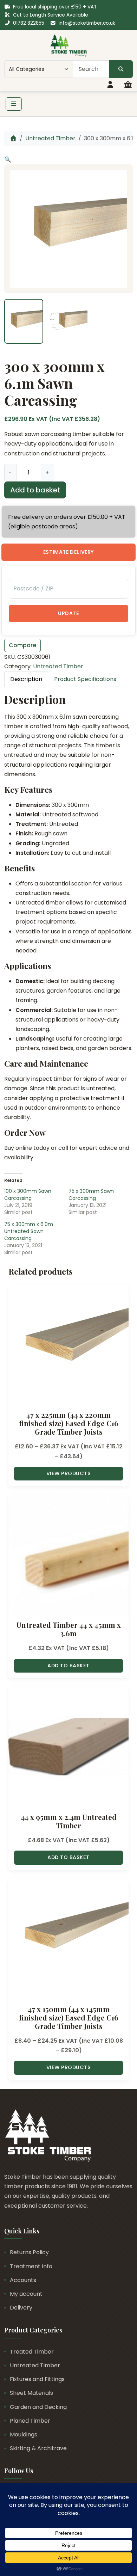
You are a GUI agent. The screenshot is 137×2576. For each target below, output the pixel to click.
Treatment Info (31, 2266)
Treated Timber (32, 2352)
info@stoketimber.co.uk (87, 23)
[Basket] (128, 85)
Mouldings (24, 2434)
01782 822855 (29, 23)
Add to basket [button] (68, 1666)
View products (69, 1473)
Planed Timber (30, 2421)
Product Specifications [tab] (85, 679)
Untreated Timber (50, 138)
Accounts (23, 2280)
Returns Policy (29, 2252)
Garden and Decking (38, 2407)
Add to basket (35, 490)
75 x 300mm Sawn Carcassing (91, 1195)
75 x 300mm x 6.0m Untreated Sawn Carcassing (29, 1231)
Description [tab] (26, 679)
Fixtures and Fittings (37, 2379)
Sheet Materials (31, 2393)
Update (68, 613)
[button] (8, 160)
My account (26, 2294)
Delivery (21, 2308)
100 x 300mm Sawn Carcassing (28, 1195)
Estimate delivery (68, 552)
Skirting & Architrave (38, 2448)
